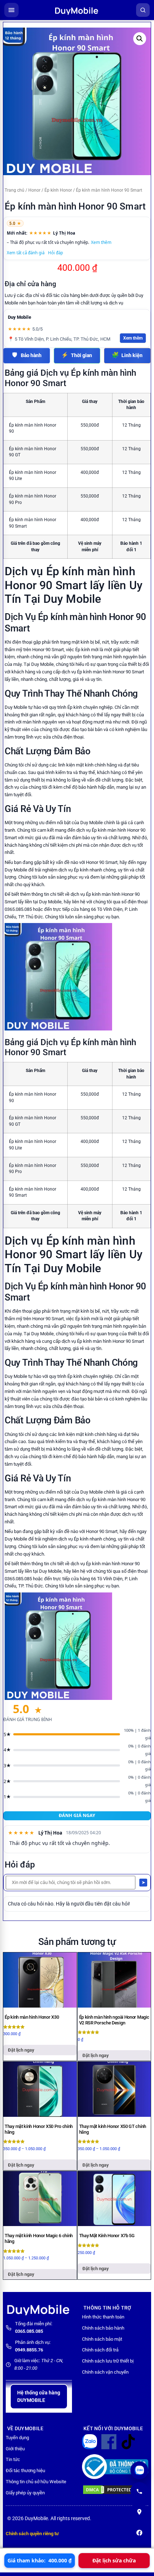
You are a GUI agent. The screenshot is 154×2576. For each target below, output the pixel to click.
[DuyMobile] (77, 10)
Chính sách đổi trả (100, 2350)
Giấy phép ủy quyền (25, 2493)
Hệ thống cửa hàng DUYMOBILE (39, 2396)
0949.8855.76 (29, 2350)
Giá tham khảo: (40, 2560)
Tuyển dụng (17, 2438)
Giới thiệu (15, 2449)
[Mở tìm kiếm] (143, 10)
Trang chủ (15, 190)
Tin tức (13, 2459)
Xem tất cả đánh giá (26, 253)
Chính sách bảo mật (102, 2339)
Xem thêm (101, 242)
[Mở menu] (11, 10)
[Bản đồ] (139, 2512)
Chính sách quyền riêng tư (32, 2534)
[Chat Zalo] (139, 2470)
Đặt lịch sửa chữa (114, 2560)
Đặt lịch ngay (21, 2050)
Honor (34, 190)
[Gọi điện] (139, 2491)
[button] (140, 39)
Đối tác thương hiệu (25, 2471)
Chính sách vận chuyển (105, 2372)
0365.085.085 (29, 2331)
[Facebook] (139, 2533)
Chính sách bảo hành (103, 2328)
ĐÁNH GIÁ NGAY (77, 1815)
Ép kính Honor (58, 190)
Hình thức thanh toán (103, 2317)
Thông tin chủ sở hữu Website (36, 2482)
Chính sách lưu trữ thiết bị (108, 2361)
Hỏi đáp (56, 253)
